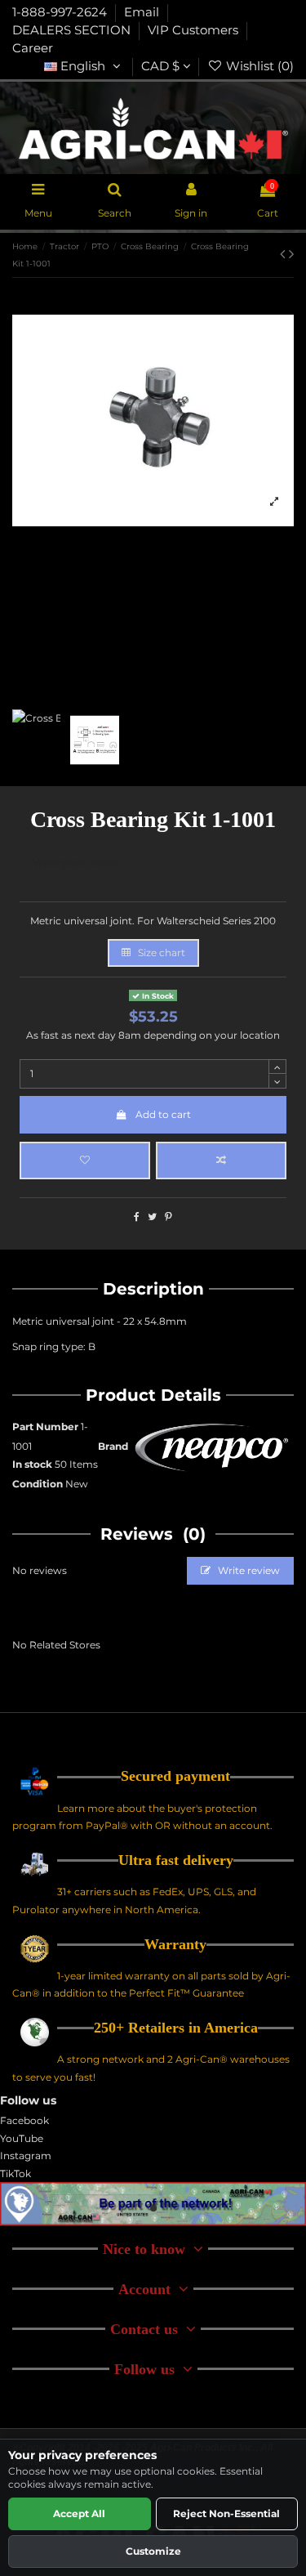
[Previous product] (284, 254)
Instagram (26, 2156)
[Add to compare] (221, 1161)
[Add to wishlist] (85, 1161)
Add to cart (163, 1114)
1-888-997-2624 (61, 12)
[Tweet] (152, 1216)
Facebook (24, 2120)
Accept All (79, 2513)
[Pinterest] (169, 1216)
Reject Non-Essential (226, 2513)
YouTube (22, 2138)
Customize (153, 2551)
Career (33, 48)
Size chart (160, 953)
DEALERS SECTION (73, 30)
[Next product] (291, 254)
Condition (38, 1484)
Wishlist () (258, 66)
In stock (32, 1464)
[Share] (137, 1216)
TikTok (16, 2173)
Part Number (45, 1427)
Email (143, 12)
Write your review (76, 862)
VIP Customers (195, 30)
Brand (113, 1446)
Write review (248, 1570)
